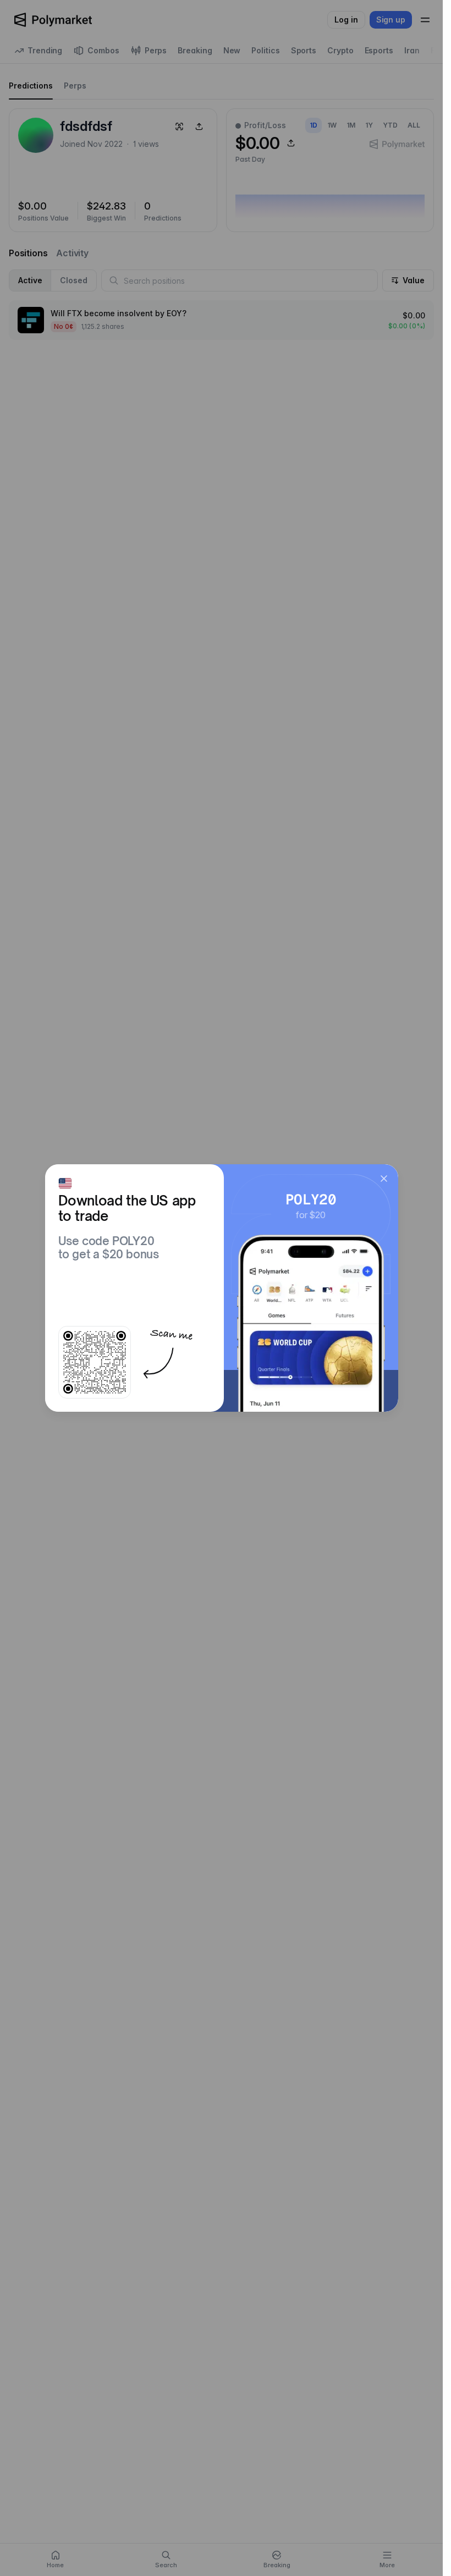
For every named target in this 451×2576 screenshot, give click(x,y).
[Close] (384, 1179)
